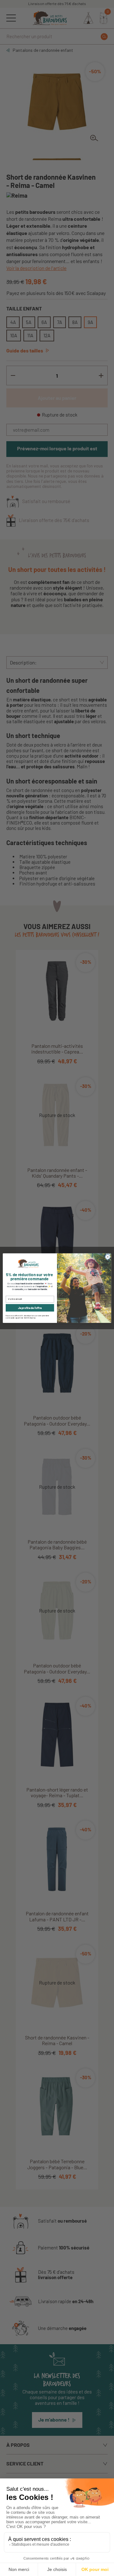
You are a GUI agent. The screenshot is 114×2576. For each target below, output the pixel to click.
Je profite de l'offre (30, 1308)
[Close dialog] (108, 1257)
